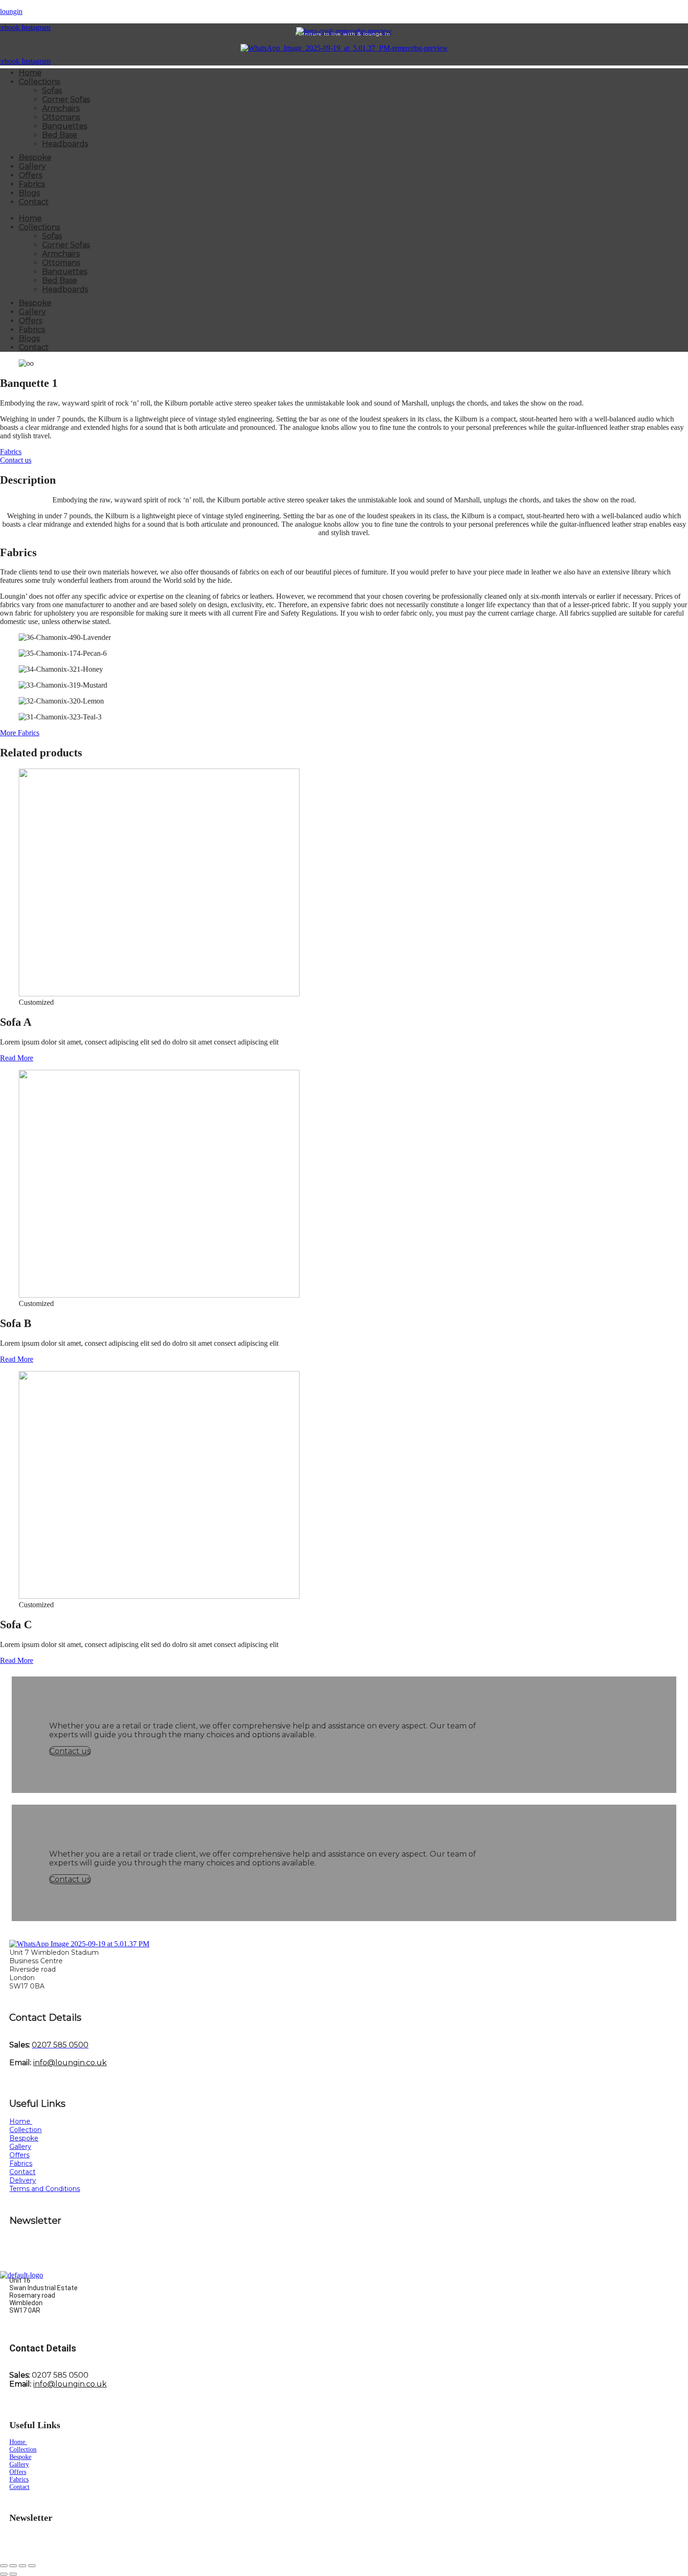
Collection (26, 2130)
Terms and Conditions (45, 2189)
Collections (39, 82)
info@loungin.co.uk (70, 2063)
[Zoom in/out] (4, 2566)
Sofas (52, 91)
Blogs (29, 193)
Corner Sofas (66, 99)
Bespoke (35, 157)
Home (30, 73)
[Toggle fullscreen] (13, 2566)
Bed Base (60, 135)
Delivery (23, 2180)
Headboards (65, 144)
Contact (34, 202)
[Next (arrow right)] (13, 2574)
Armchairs (61, 108)
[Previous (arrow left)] (4, 2574)
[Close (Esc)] (32, 2566)
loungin (11, 11)
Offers (30, 175)
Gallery (32, 166)
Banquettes (65, 126)
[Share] (22, 2566)
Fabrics (32, 184)
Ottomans (61, 117)
